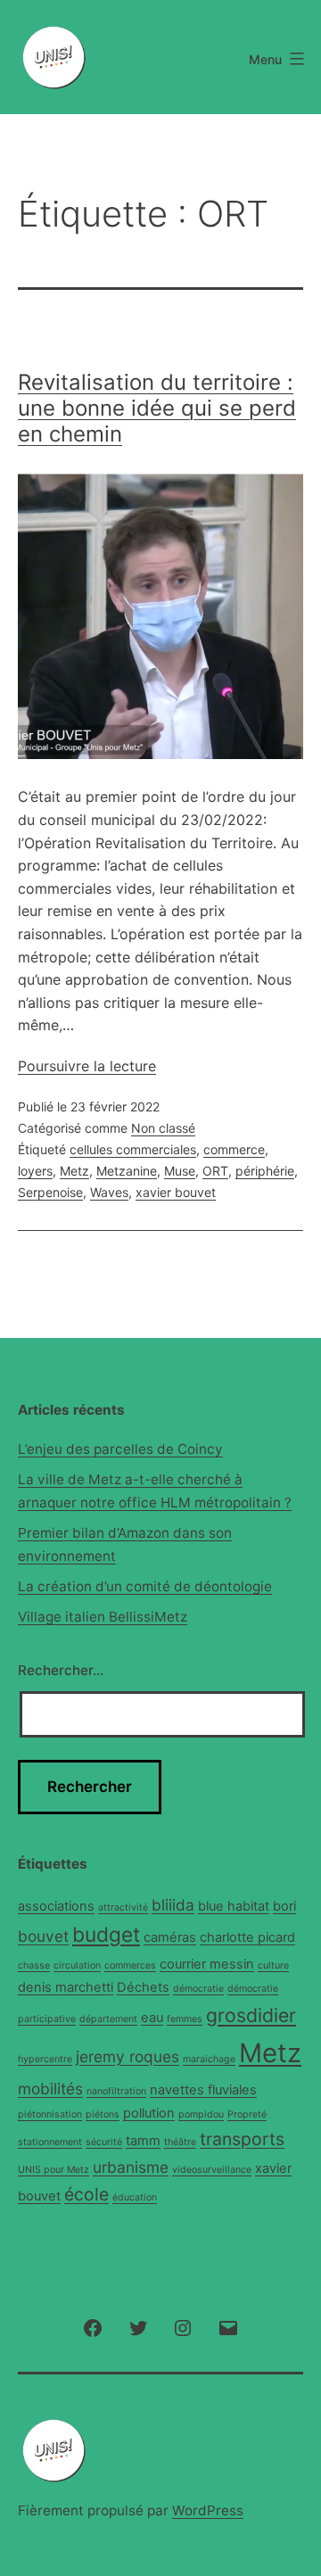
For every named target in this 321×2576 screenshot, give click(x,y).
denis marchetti (66, 1987)
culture (273, 1965)
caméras (170, 1937)
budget (106, 1934)
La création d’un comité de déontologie (145, 1586)
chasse (34, 1965)
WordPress (208, 2510)
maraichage (209, 2059)
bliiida (173, 1905)
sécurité (104, 2142)
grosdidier (251, 2015)
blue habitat (234, 1906)
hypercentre (45, 2059)
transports (242, 2139)
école (86, 2194)
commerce (234, 1149)
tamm (143, 2141)
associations (56, 1906)
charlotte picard (247, 1937)
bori (284, 1906)
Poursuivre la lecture (87, 1066)
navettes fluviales (203, 2090)
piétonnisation (50, 2114)
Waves (109, 1192)
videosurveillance (212, 2170)
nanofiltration (116, 2091)
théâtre (180, 2142)
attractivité (123, 1907)
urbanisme (131, 2167)
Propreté (247, 2114)
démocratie (198, 1989)
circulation (77, 1965)
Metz (74, 1171)
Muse (180, 1171)
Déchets (143, 1987)
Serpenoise (50, 1192)
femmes (185, 2019)
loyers (35, 1171)
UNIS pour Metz (53, 2170)
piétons (103, 2114)
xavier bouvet (176, 1192)
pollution (149, 2113)
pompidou (201, 2114)
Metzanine (127, 1171)
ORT (215, 1171)
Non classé (163, 1128)
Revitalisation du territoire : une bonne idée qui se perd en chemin (157, 408)
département (108, 2019)
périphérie (265, 1171)
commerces (130, 1965)
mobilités (50, 2089)
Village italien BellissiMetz (103, 1617)
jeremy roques (128, 2056)
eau (152, 2018)
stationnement (50, 2142)
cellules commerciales (133, 1149)
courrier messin (207, 1964)
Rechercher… (61, 1670)
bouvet (43, 1936)
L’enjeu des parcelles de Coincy (120, 1449)
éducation (135, 2197)
